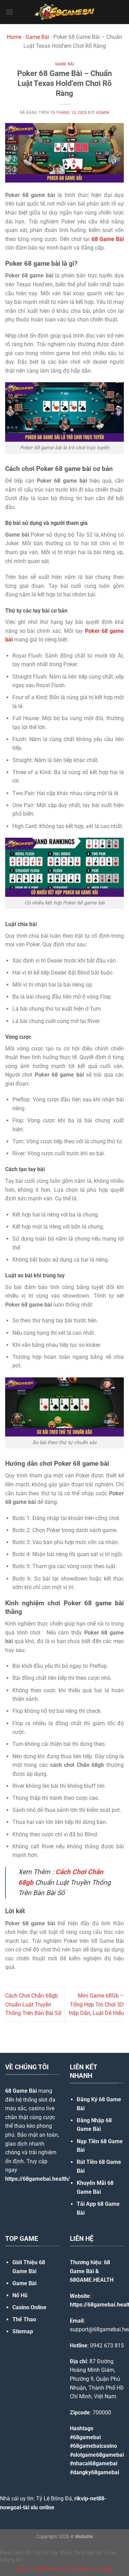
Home (14, 37)
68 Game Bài (21, 2091)
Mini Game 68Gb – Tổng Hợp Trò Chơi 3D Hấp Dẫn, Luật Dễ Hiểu (96, 2004)
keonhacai (82, 2569)
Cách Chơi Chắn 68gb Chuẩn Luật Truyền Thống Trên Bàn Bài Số (33, 2004)
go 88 (23, 2569)
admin (103, 113)
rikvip (81, 2498)
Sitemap (23, 2331)
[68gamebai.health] (65, 12)
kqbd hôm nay (50, 2569)
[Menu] (9, 12)
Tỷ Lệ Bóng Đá (54, 2498)
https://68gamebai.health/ (37, 2179)
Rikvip (106, 2569)
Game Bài (37, 37)
